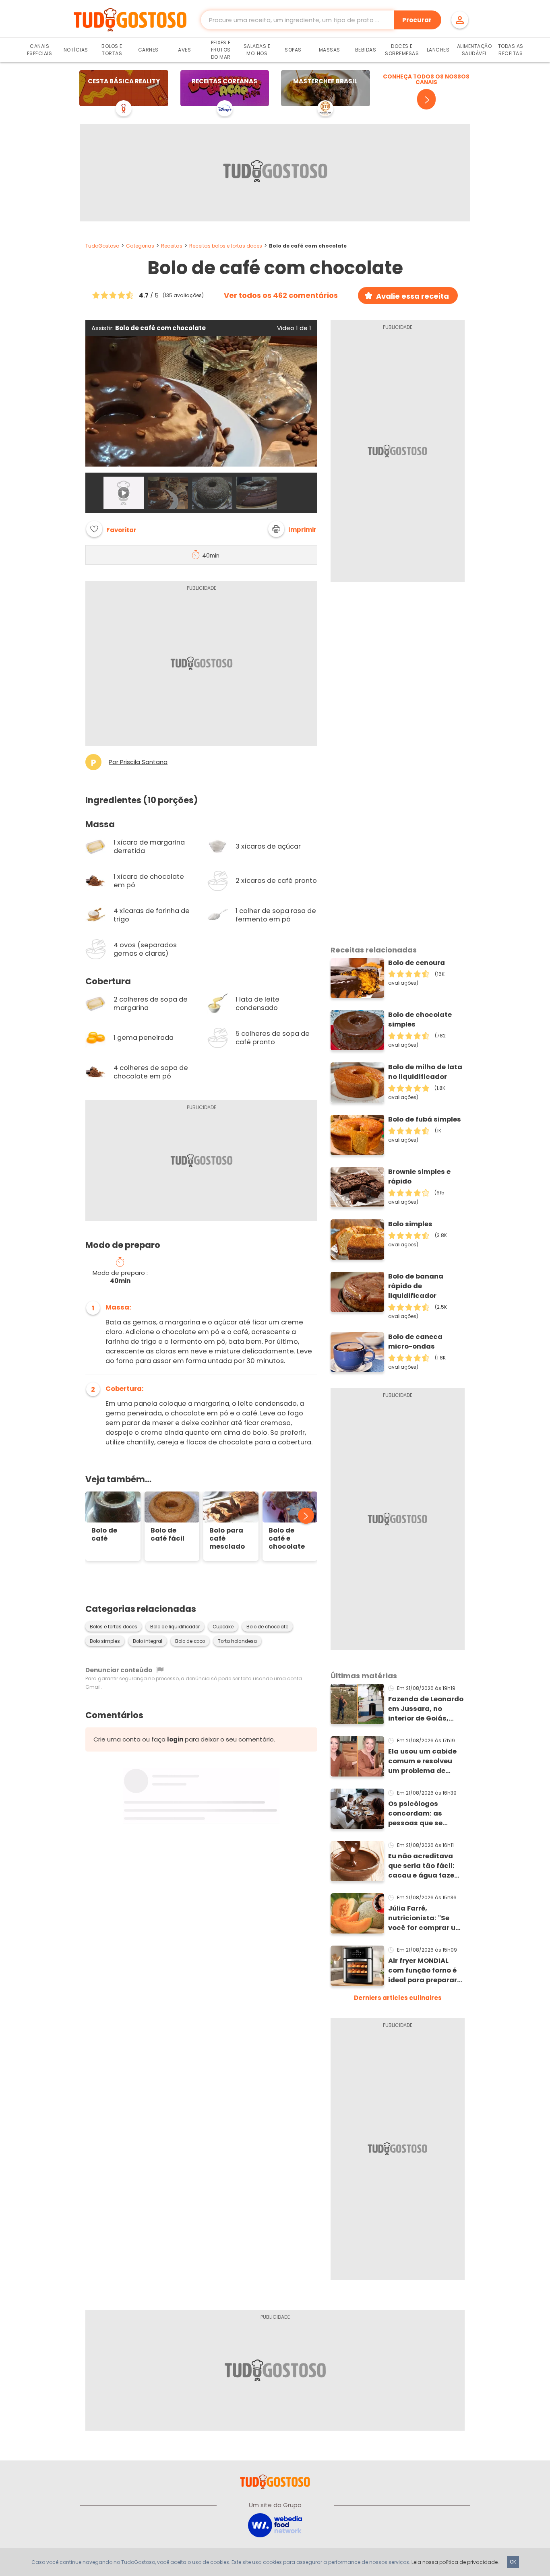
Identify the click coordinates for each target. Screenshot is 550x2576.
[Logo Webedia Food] (275, 2525)
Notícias (76, 50)
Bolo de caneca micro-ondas (415, 1342)
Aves (184, 50)
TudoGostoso (102, 246)
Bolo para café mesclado (227, 1539)
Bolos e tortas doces (114, 1627)
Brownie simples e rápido (419, 1176)
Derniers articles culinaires (398, 1998)
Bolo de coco (190, 1641)
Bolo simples (105, 1641)
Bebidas (366, 50)
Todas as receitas (511, 50)
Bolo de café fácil (167, 1535)
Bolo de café (104, 1535)
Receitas (172, 246)
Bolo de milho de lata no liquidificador (425, 1072)
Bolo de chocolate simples (420, 1019)
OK (513, 2562)
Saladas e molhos (257, 50)
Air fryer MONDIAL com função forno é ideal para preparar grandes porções (423, 1971)
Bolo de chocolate (267, 1627)
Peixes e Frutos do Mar (221, 50)
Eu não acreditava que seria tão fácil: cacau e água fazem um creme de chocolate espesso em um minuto (425, 1866)
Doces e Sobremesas (402, 50)
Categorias (140, 246)
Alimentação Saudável (475, 50)
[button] (292, 529)
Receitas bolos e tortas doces (226, 246)
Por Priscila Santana (138, 762)
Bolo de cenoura (417, 963)
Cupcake (223, 1627)
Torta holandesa (237, 1641)
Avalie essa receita (412, 296)
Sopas (293, 50)
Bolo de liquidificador (175, 1627)
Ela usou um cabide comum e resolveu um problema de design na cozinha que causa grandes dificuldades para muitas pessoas (423, 1761)
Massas (330, 50)
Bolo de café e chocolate (287, 1539)
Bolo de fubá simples (425, 1119)
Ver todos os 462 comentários (281, 295)
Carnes (148, 50)
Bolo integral (148, 1641)
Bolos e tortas (112, 50)
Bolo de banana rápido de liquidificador (416, 1286)
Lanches (438, 50)
